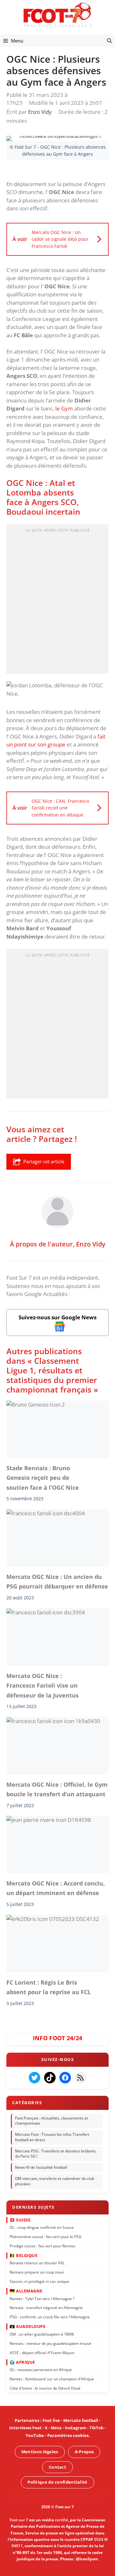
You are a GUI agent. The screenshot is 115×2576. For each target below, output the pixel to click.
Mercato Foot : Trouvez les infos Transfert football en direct (52, 2137)
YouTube (35, 2435)
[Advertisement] (57, 601)
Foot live (51, 2420)
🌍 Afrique (22, 2362)
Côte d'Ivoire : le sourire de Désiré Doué (45, 2388)
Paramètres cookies (68, 2435)
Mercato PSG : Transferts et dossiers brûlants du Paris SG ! (55, 2154)
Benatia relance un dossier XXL (37, 2263)
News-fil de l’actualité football (41, 2167)
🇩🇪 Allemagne (26, 2291)
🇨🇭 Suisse (20, 2220)
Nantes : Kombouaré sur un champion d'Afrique (52, 2379)
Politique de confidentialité (57, 2482)
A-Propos (84, 2452)
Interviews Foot (25, 2428)
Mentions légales (40, 2452)
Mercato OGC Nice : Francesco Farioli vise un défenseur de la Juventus (42, 1686)
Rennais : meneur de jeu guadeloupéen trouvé (50, 2343)
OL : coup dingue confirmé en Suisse (42, 2227)
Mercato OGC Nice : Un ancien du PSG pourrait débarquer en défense (57, 1581)
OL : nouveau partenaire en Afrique (41, 2370)
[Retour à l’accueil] (57, 15)
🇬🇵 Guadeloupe (27, 2326)
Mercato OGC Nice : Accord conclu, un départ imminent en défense (56, 1888)
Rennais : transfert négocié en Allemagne (46, 2308)
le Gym (64, 408)
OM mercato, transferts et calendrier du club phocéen (55, 2181)
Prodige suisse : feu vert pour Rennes (42, 2246)
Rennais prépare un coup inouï (37, 2272)
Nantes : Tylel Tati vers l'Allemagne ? (42, 2298)
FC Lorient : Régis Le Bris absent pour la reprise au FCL (49, 1987)
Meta (56, 2428)
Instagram (76, 2428)
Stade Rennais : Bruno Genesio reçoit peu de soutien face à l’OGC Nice (43, 1478)
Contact (57, 2467)
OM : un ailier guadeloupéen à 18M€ (42, 2334)
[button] (109, 41)
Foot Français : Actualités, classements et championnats (51, 2120)
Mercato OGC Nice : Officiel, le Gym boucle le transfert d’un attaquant (57, 1789)
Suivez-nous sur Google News (57, 1317)
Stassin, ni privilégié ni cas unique (39, 2281)
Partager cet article (44, 1161)
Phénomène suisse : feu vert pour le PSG (46, 2236)
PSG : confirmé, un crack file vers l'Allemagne (50, 2317)
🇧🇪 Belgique (23, 2255)
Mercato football (81, 2420)
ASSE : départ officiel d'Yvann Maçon (42, 2352)
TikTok (96, 2428)
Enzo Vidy (91, 1244)
